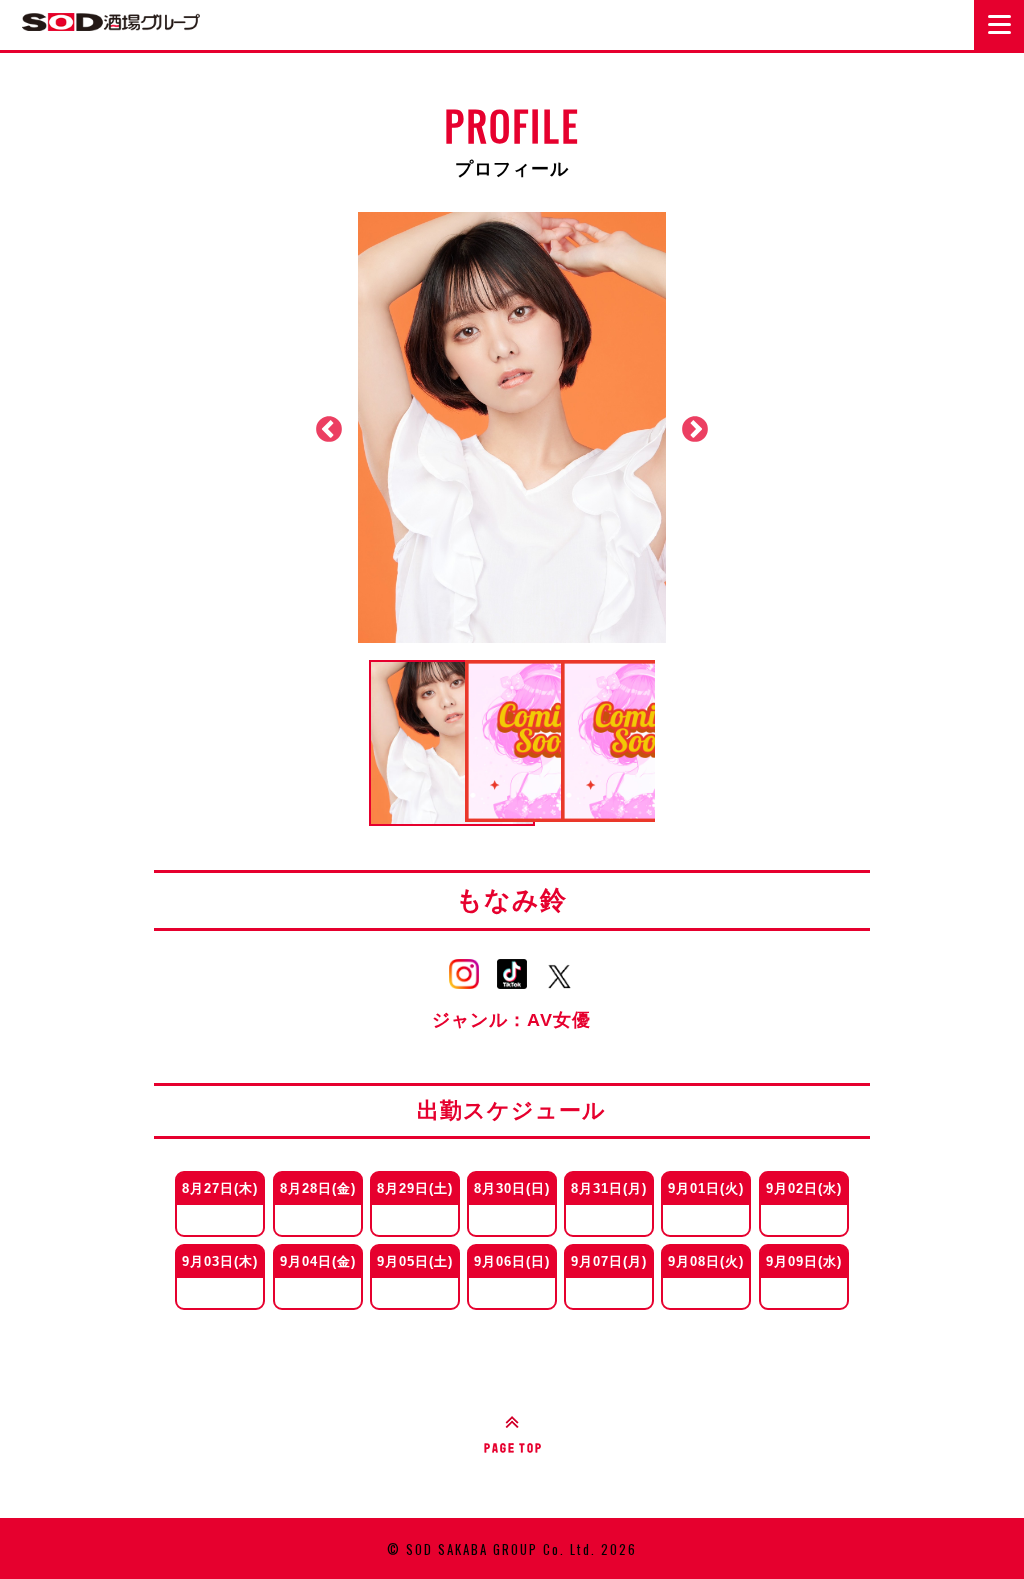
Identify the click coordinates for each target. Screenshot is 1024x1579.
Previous (329, 430)
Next (695, 430)
